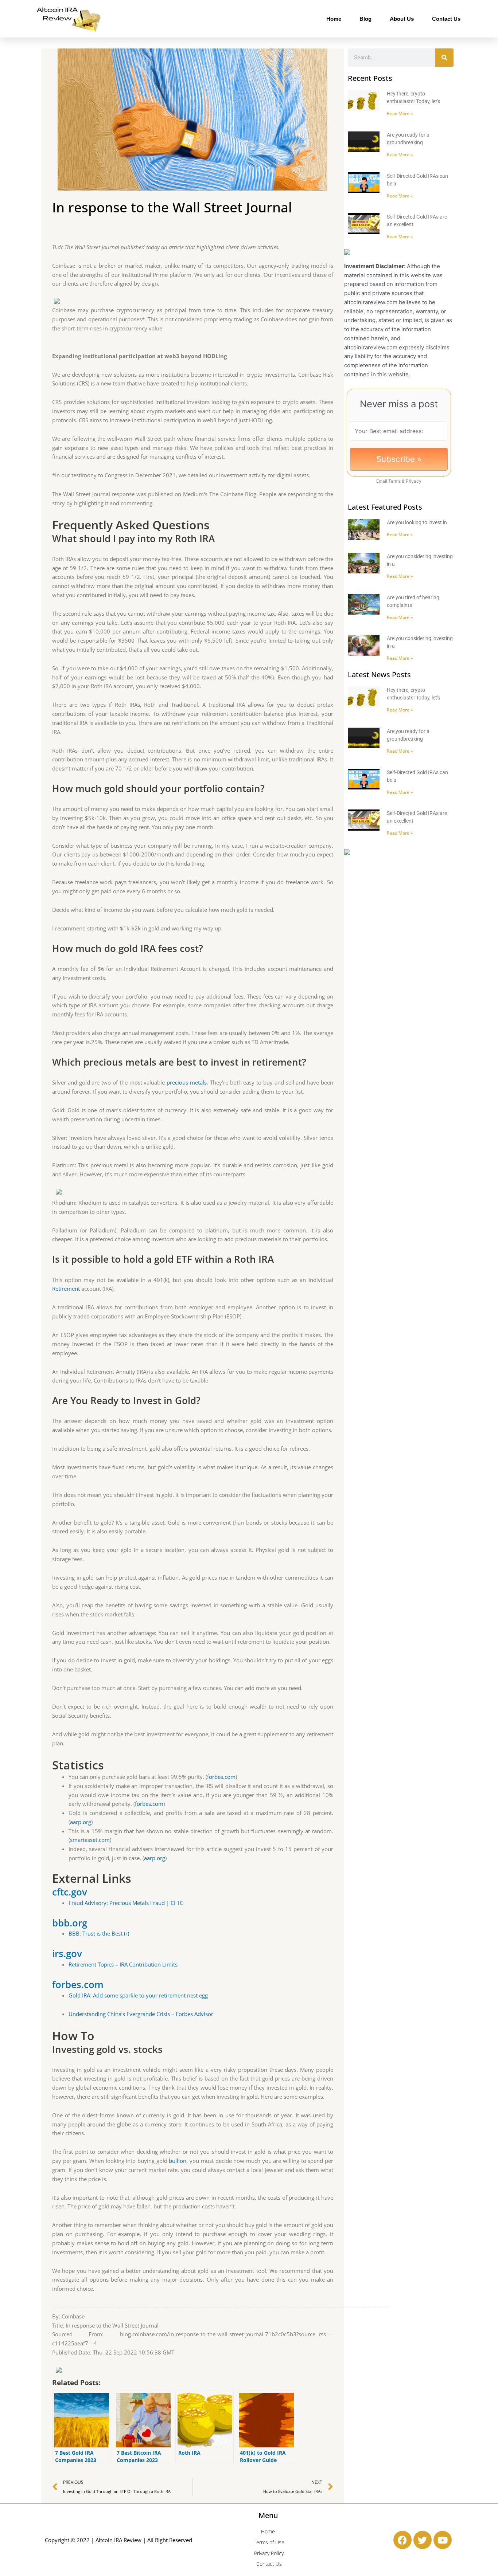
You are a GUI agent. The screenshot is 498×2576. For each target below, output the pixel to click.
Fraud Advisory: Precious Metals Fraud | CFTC (126, 1903)
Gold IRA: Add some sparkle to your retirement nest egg (138, 1995)
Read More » (400, 113)
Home (334, 19)
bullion (178, 2161)
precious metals (187, 1082)
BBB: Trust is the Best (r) (99, 1933)
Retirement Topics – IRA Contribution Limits (123, 1964)
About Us (402, 19)
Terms (394, 481)
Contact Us (446, 19)
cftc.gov (70, 1892)
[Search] (444, 58)
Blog (365, 19)
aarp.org (81, 1822)
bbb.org (70, 1923)
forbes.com (221, 1777)
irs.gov (67, 1953)
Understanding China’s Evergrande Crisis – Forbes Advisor (141, 2014)
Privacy (414, 481)
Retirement (66, 1289)
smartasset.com (90, 1840)
